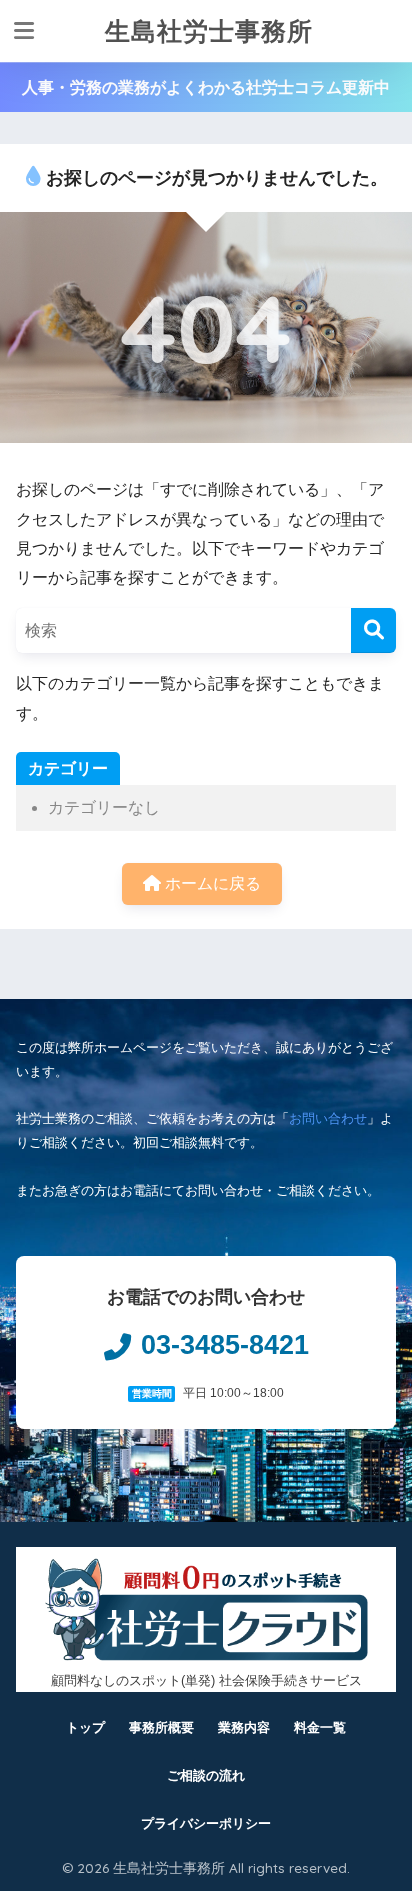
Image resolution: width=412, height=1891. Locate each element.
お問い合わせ (328, 1118)
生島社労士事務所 (209, 30)
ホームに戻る (211, 883)
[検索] (373, 630)
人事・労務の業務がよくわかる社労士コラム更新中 (206, 87)
